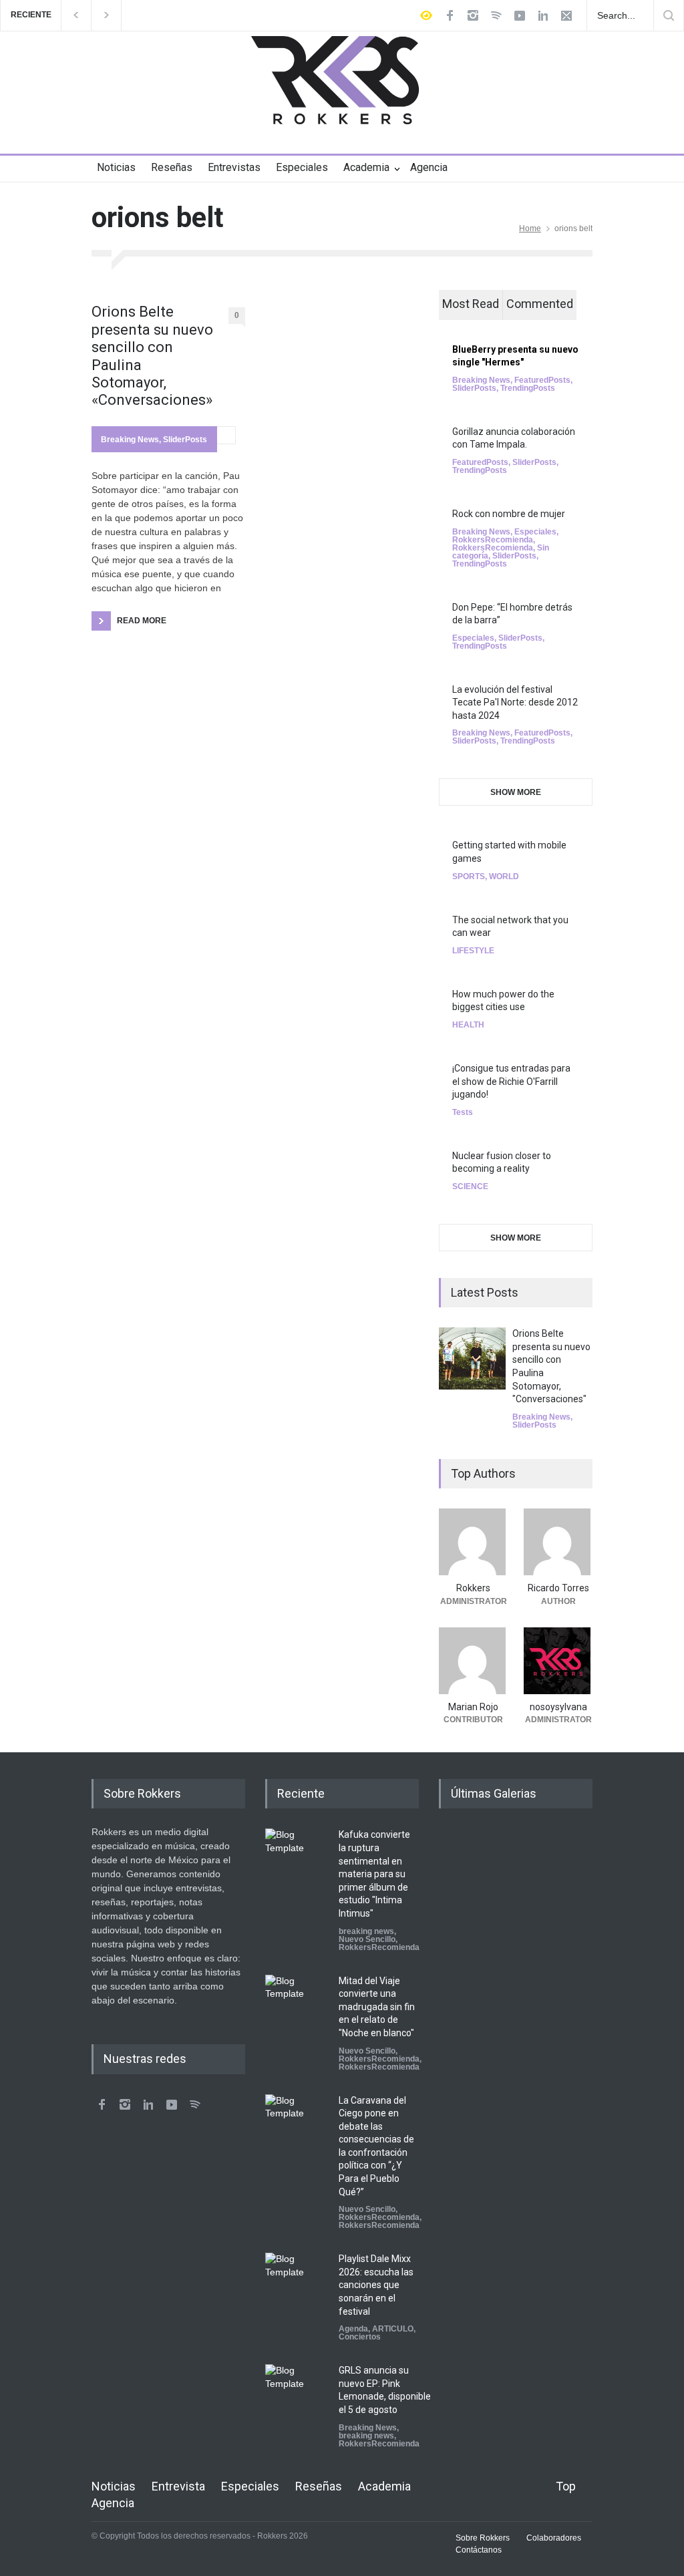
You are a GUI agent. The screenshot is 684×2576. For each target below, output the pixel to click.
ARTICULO (393, 2329)
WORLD (504, 876)
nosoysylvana (558, 1707)
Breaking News (130, 440)
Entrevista (178, 2486)
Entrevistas (234, 167)
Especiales (302, 167)
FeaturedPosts (542, 380)
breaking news (366, 1931)
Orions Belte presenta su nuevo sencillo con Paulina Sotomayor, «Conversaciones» (152, 356)
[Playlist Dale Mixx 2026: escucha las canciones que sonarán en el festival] (299, 2286)
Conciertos (360, 2337)
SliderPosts (185, 440)
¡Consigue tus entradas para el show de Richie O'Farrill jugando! (511, 1081)
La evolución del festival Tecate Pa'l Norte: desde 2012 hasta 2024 (515, 702)
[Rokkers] (473, 1542)
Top (566, 2486)
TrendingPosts (528, 388)
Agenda (353, 2329)
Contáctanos (479, 2550)
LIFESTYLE (473, 951)
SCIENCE (470, 1186)
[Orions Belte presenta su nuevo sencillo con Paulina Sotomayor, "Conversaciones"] (472, 1358)
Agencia (429, 167)
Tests (463, 1112)
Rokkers (473, 1588)
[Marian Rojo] (473, 1661)
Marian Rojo (473, 1707)
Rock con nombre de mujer (509, 514)
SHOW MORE (516, 792)
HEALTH (468, 1025)
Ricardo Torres (558, 1588)
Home (530, 228)
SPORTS (469, 876)
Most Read (471, 304)
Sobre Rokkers (483, 2538)
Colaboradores (554, 2538)
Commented (540, 304)
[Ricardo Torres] (558, 1542)
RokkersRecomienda (493, 540)
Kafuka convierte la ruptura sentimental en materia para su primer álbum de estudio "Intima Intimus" (374, 1874)
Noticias (116, 167)
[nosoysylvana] (558, 1661)
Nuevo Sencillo (367, 1939)
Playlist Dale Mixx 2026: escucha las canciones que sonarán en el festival (376, 2285)
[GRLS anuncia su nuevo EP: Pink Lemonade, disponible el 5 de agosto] (299, 2398)
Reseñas (172, 167)
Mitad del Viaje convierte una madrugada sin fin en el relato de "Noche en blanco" (377, 2007)
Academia (366, 167)
